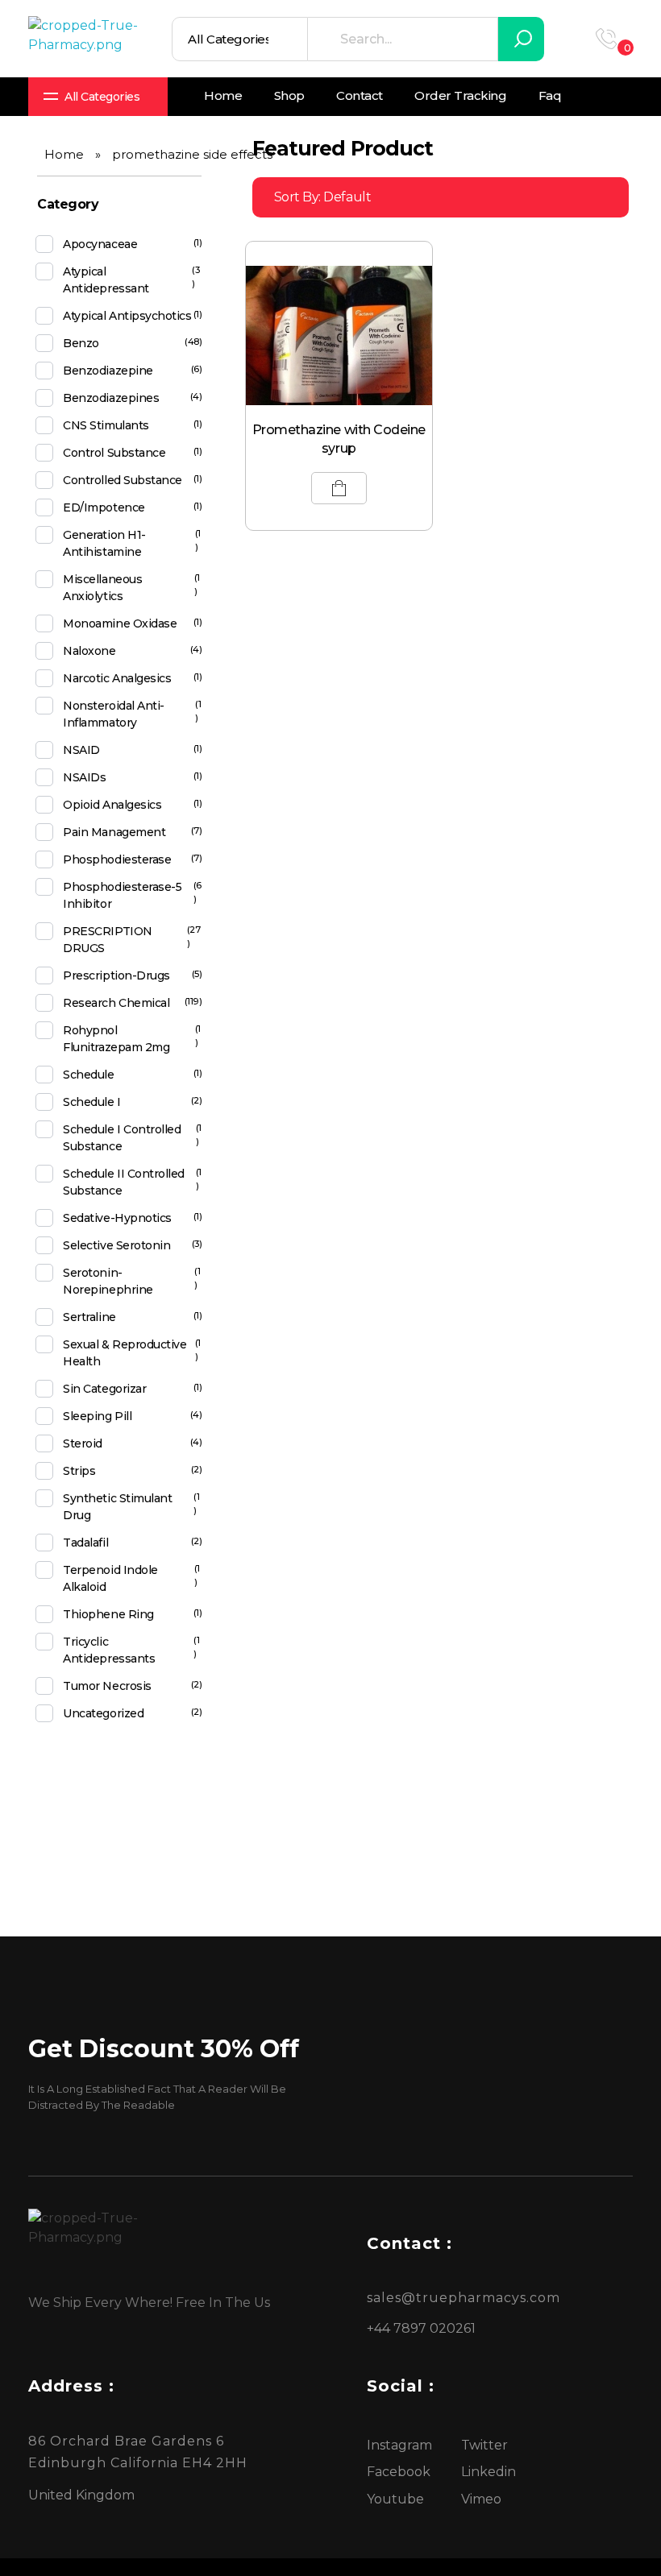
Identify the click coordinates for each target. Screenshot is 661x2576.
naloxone (89, 651)
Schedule (88, 1075)
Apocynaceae (100, 244)
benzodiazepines (111, 398)
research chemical (116, 1003)
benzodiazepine (108, 371)
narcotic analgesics (117, 678)
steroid (83, 1443)
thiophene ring (108, 1614)
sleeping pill (97, 1416)
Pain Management (114, 832)
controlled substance (122, 480)
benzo (81, 343)
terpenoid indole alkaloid (110, 1578)
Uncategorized (103, 1713)
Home (64, 154)
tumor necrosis (107, 1686)
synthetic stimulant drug (117, 1507)
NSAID (81, 750)
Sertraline (89, 1317)
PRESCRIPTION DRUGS (107, 940)
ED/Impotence (104, 507)
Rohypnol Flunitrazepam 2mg (116, 1039)
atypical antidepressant (106, 280)
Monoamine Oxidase (120, 623)
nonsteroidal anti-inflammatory (113, 714)
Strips (79, 1471)
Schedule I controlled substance (122, 1138)
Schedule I (91, 1102)
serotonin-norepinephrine (108, 1281)
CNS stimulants (106, 425)
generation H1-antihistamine (104, 543)
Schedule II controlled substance (123, 1182)
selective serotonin (116, 1245)
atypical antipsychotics (127, 316)
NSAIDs (84, 777)
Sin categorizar (104, 1389)
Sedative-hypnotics (117, 1218)
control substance (114, 453)
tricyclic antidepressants (109, 1650)
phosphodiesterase (117, 859)
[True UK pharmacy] (89, 39)
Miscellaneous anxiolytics (102, 588)
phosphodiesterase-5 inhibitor (122, 895)
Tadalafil (85, 1543)
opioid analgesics (112, 805)
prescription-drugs (116, 975)
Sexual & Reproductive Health (125, 1353)
